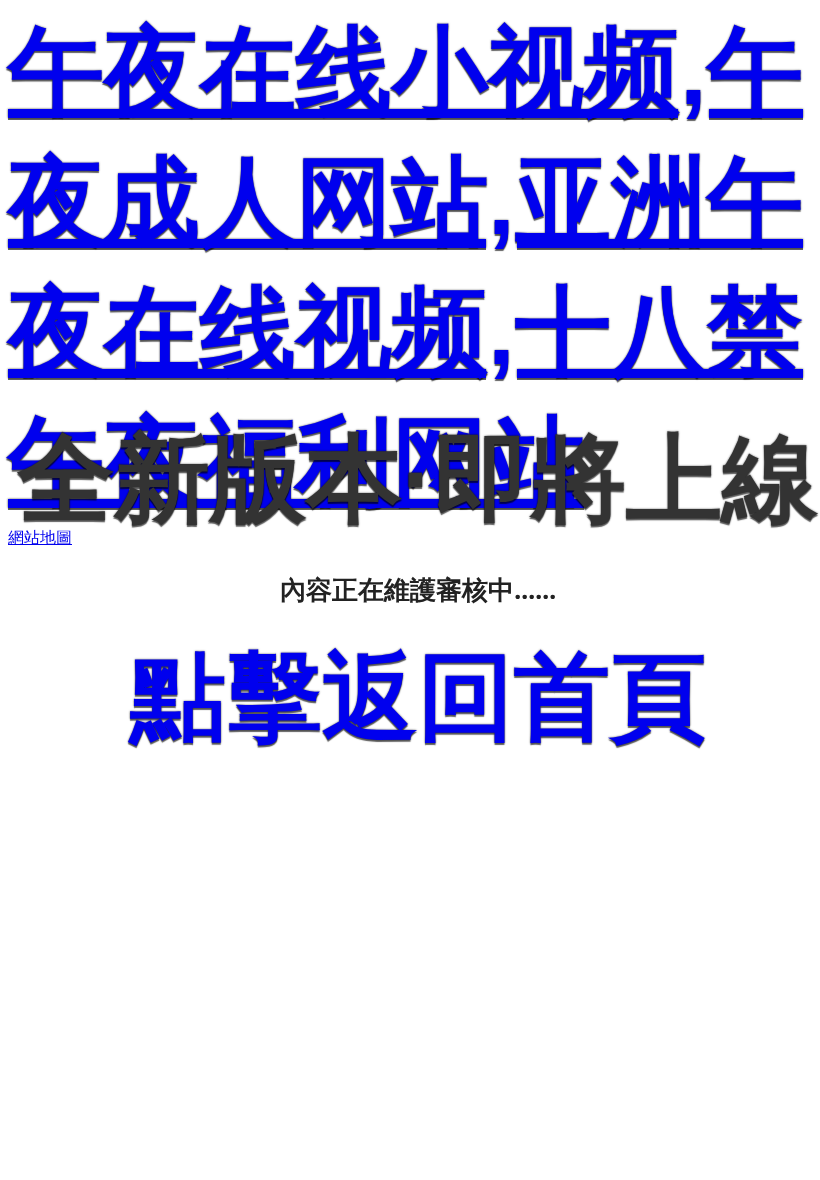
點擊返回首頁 (418, 696)
